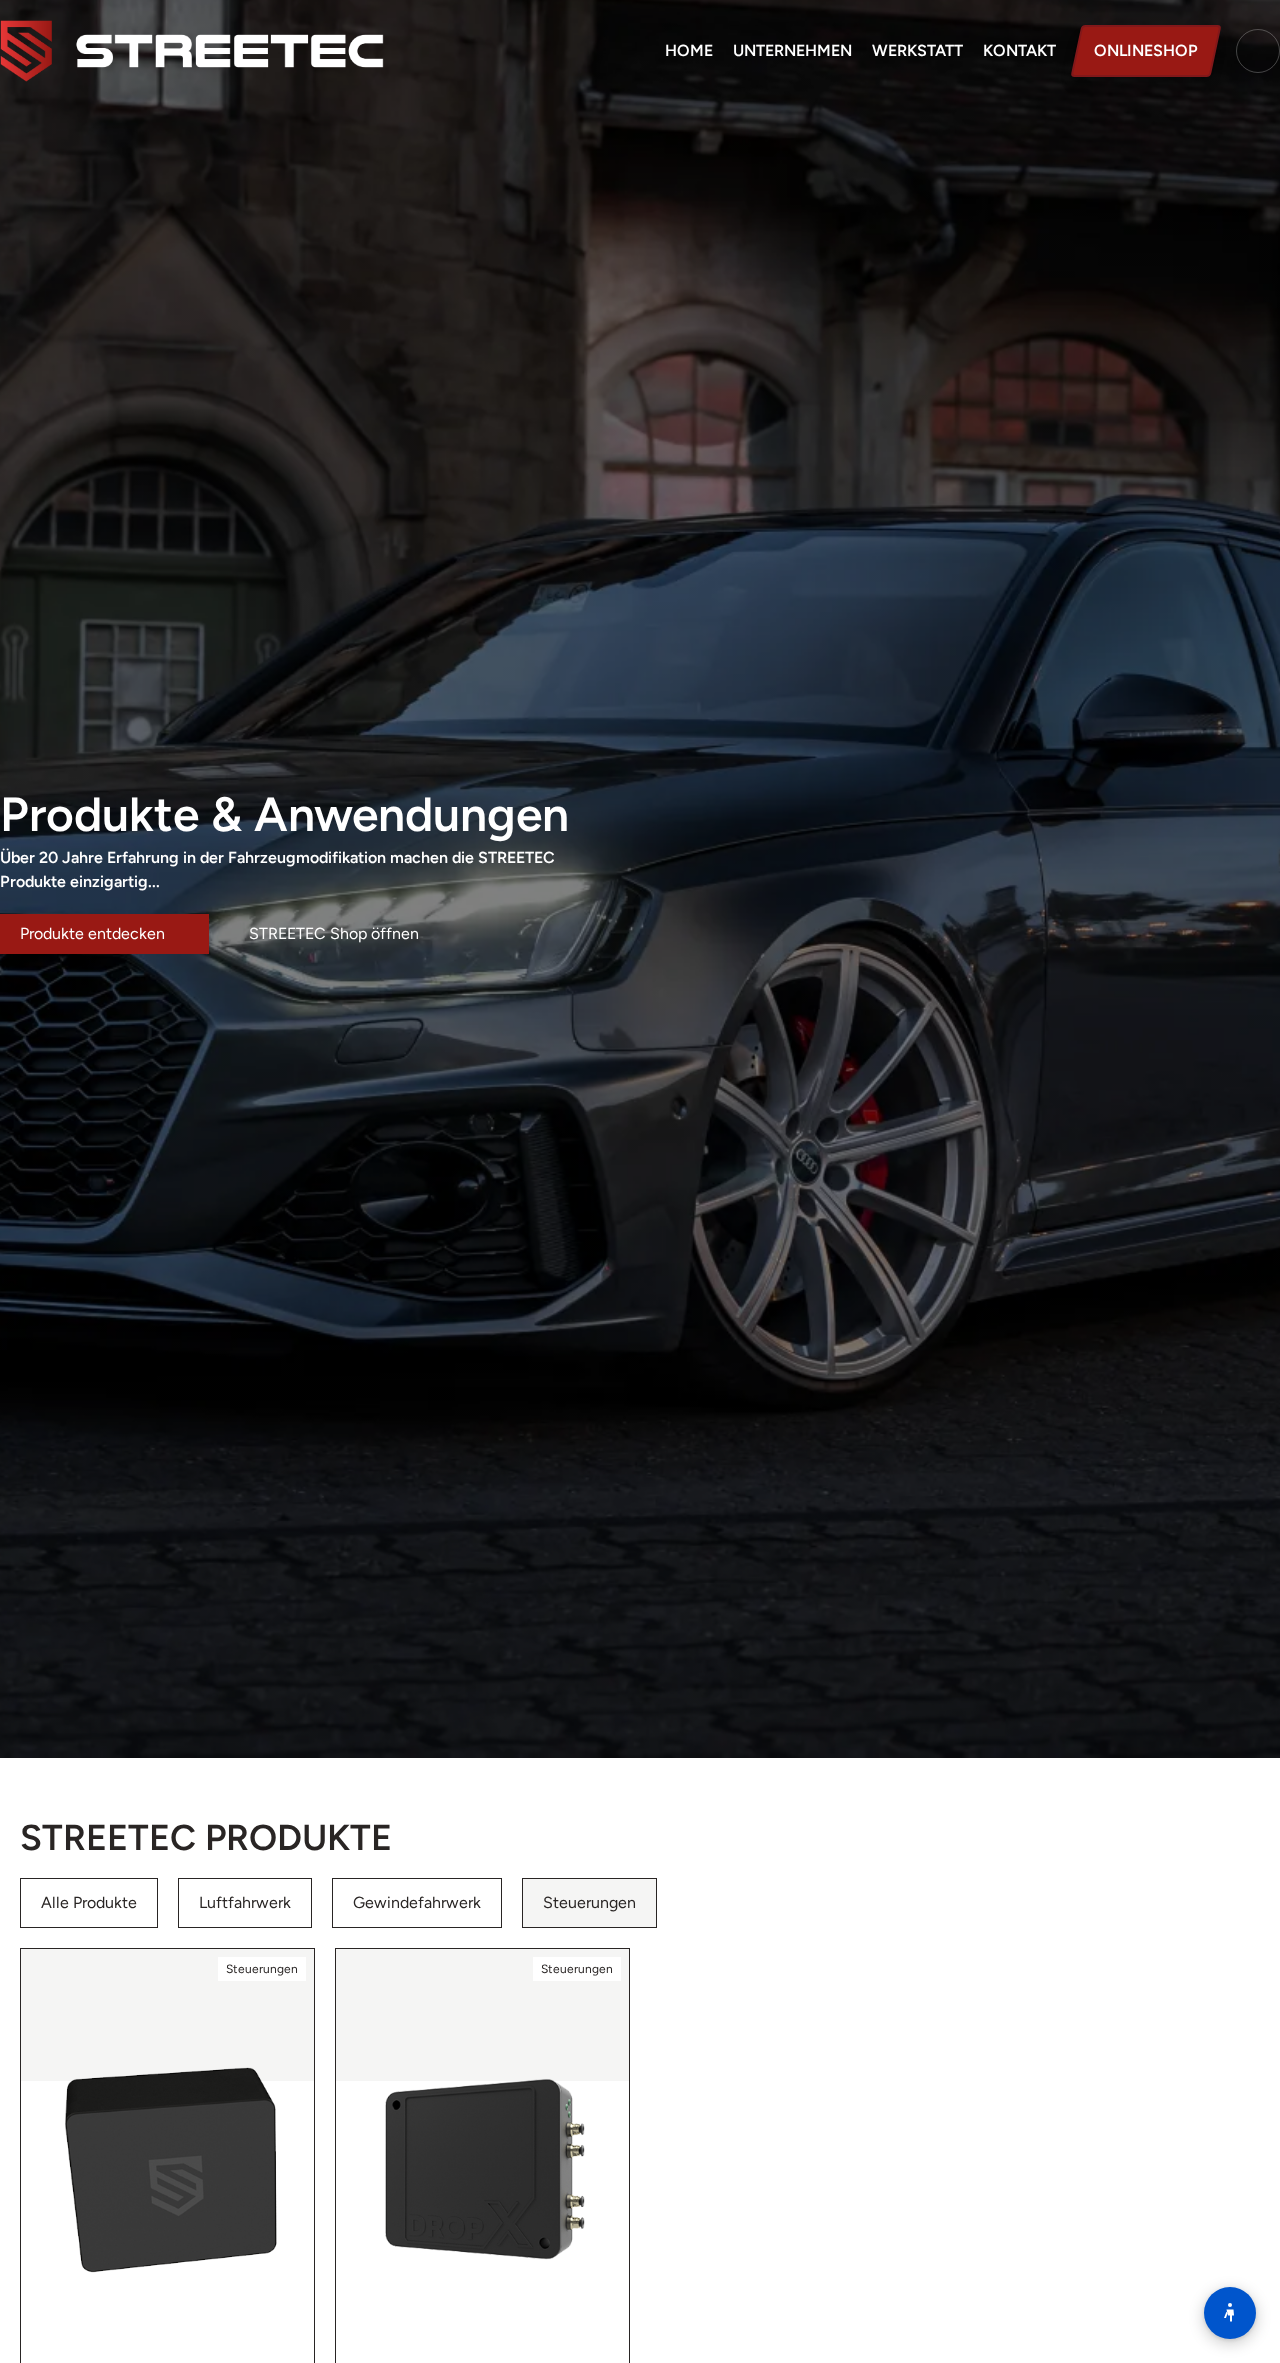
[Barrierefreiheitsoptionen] (1230, 2313)
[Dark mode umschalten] (1258, 51)
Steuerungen (589, 1902)
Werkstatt (917, 50)
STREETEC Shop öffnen (336, 933)
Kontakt (1019, 50)
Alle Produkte (89, 1902)
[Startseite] (192, 51)
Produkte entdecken (94, 933)
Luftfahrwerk (245, 1902)
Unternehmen (792, 50)
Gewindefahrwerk (417, 1902)
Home (689, 50)
